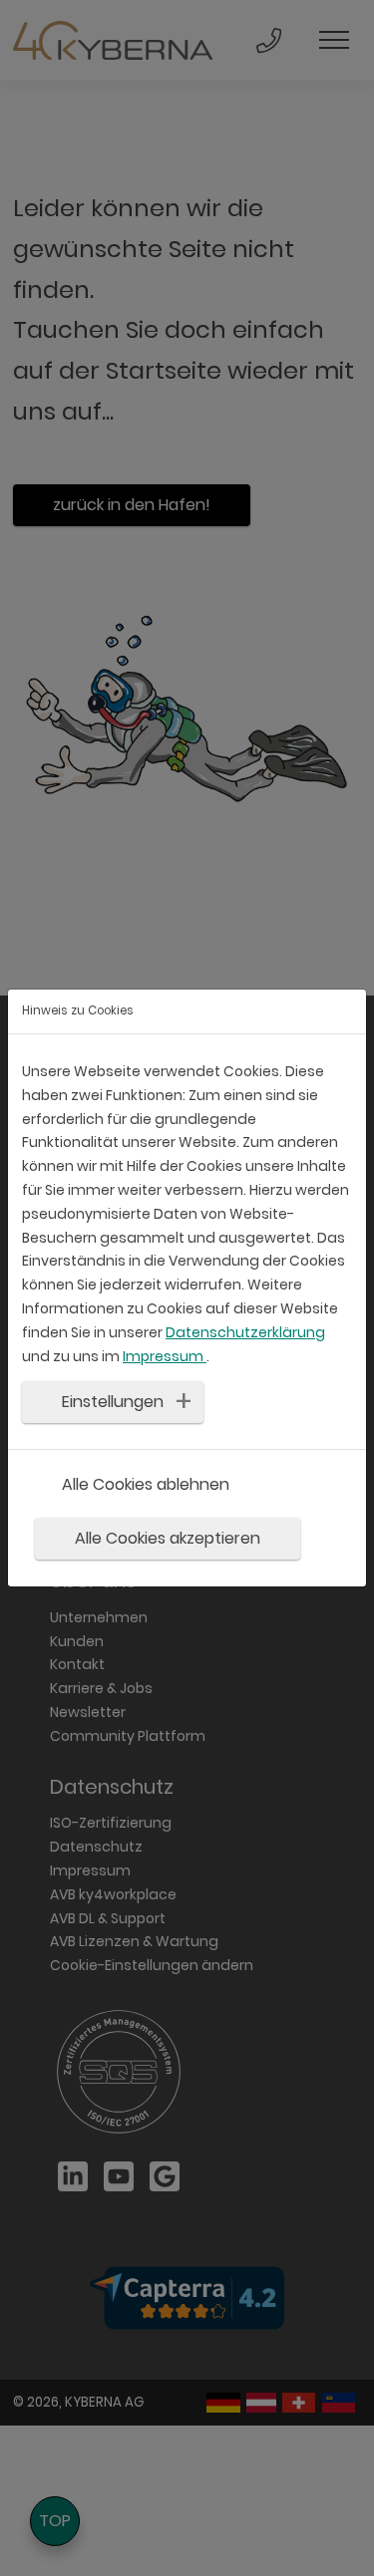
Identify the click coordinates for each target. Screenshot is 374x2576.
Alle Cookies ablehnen (146, 1484)
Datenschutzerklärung (245, 1332)
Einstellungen (113, 1402)
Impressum (165, 1356)
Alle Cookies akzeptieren (168, 1538)
